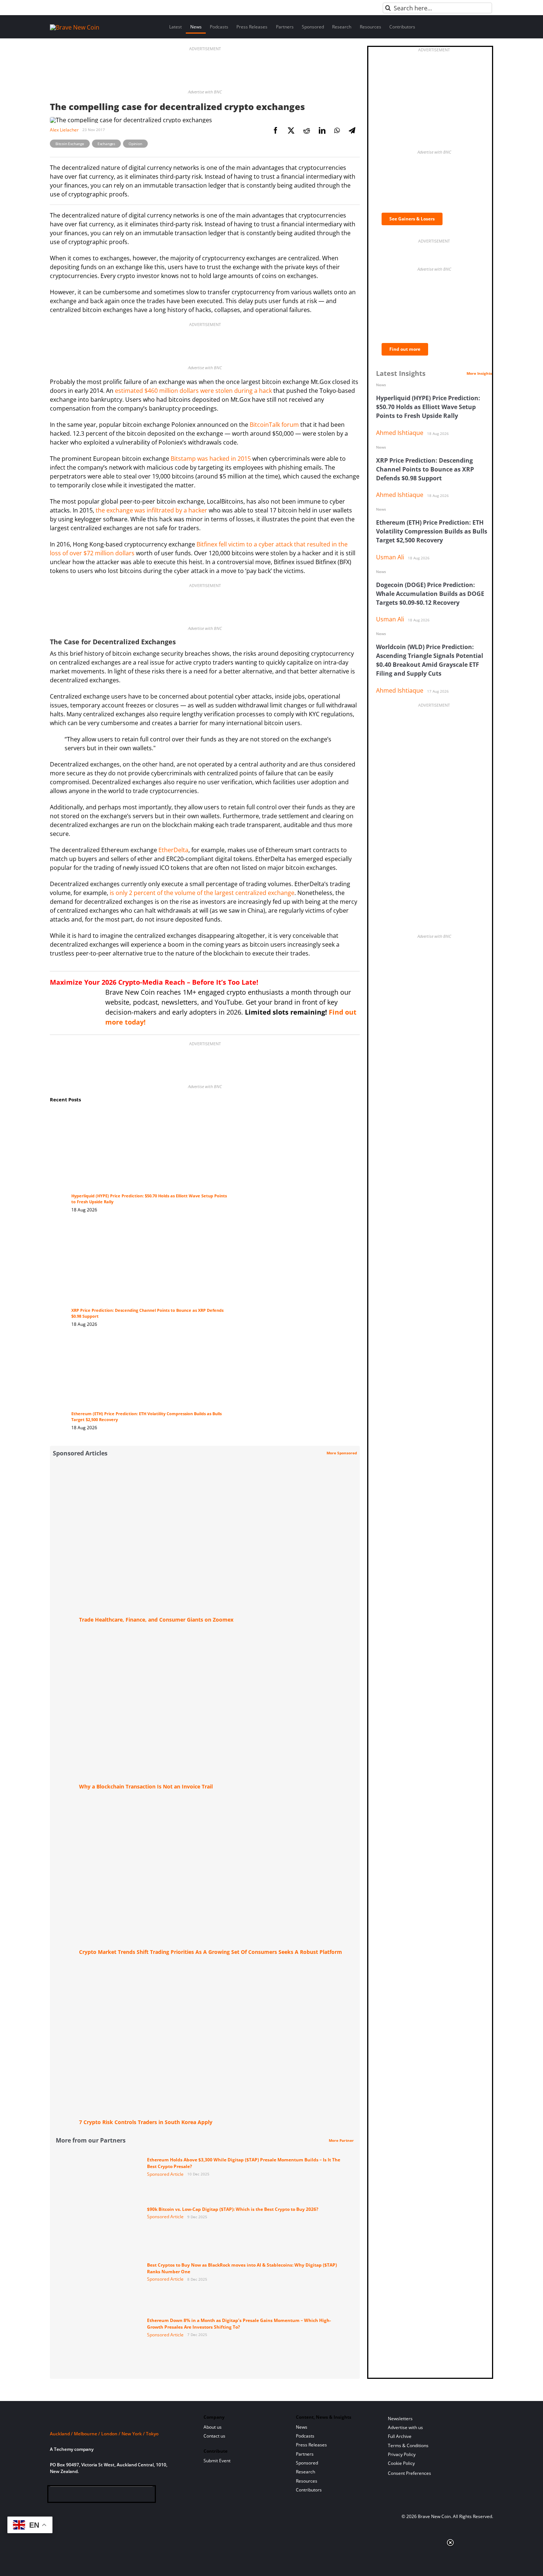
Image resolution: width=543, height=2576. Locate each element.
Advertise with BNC (205, 92)
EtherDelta (173, 850)
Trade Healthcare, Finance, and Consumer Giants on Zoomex (156, 1620)
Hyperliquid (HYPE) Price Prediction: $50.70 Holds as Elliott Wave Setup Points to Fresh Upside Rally (428, 407)
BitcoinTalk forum (274, 425)
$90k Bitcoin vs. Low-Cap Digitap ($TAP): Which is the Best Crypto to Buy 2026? (233, 2209)
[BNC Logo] (118, 2420)
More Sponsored (342, 1453)
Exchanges (106, 144)
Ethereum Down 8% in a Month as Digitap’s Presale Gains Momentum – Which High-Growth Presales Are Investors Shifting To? (239, 2324)
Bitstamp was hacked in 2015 (211, 459)
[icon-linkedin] (79, 2496)
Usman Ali (390, 557)
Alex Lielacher (64, 130)
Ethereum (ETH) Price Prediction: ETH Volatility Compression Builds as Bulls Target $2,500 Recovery (432, 531)
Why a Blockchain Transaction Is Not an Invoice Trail (146, 1786)
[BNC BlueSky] (127, 2496)
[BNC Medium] (115, 2496)
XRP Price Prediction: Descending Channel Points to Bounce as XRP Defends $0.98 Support (425, 469)
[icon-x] (91, 2496)
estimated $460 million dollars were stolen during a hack (193, 391)
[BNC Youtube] (103, 2496)
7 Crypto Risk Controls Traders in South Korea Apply (146, 2122)
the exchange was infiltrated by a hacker (151, 510)
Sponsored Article (165, 2174)
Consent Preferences (409, 2473)
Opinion (135, 144)
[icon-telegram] (67, 2496)
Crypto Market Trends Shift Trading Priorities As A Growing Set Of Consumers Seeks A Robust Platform (211, 1952)
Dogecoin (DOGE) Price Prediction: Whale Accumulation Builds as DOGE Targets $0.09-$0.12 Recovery (430, 594)
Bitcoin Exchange (70, 144)
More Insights (479, 373)
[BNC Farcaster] (139, 2496)
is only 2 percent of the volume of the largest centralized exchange (202, 893)
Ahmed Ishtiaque (400, 433)
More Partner (341, 2140)
